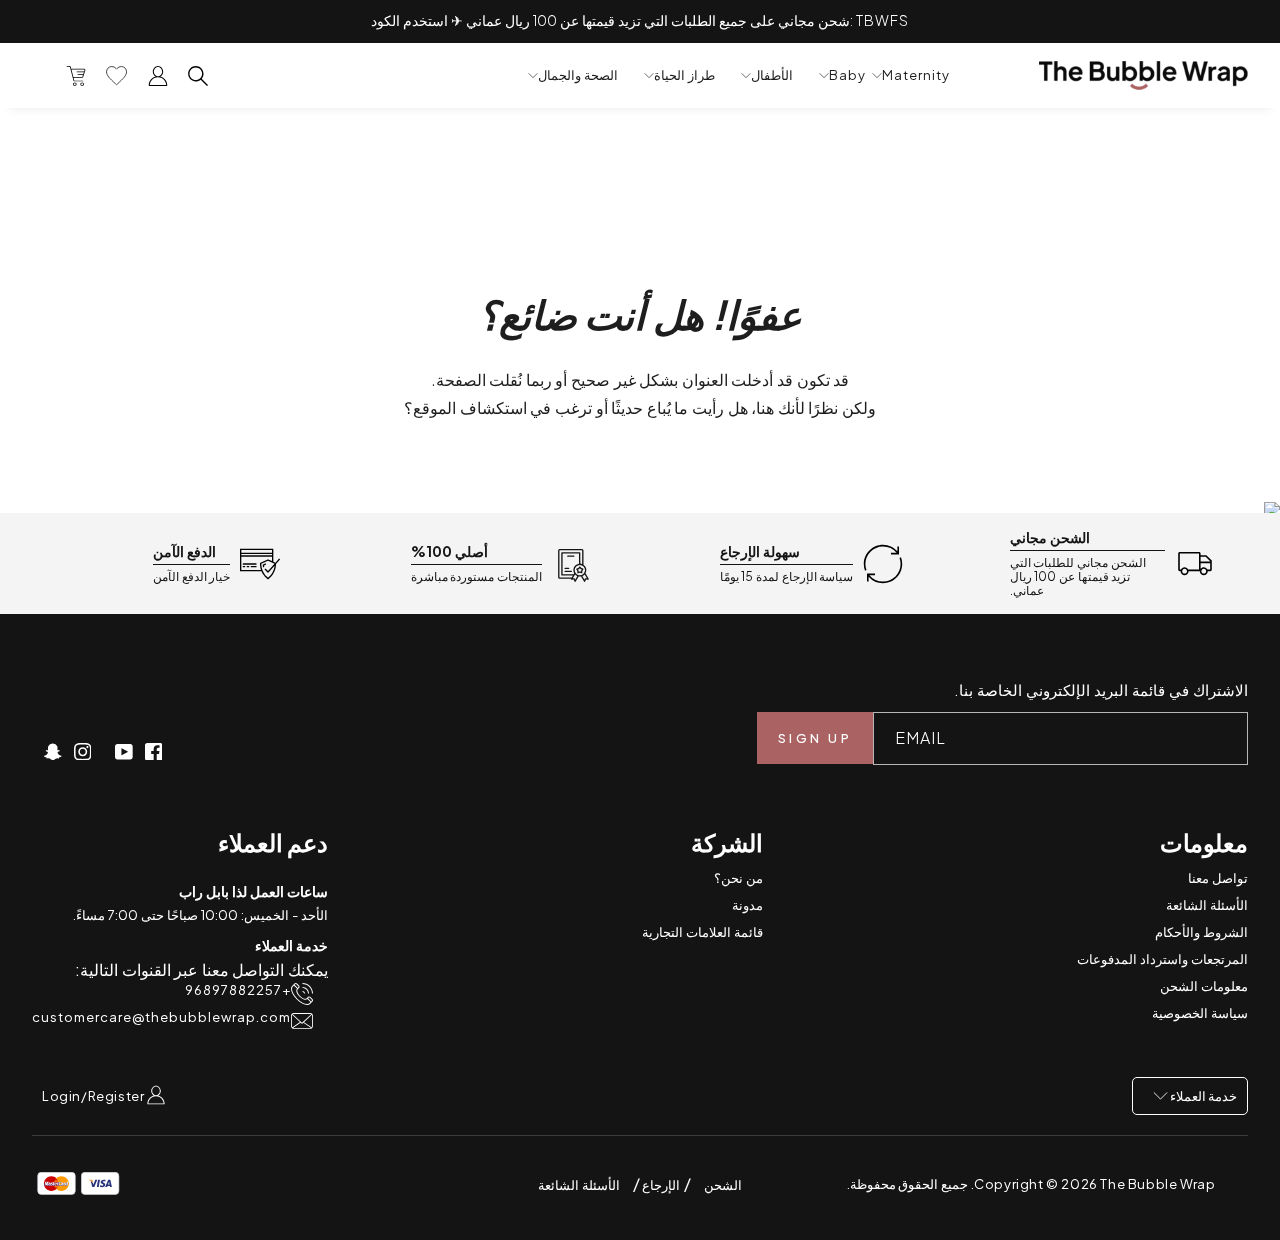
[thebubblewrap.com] (1143, 75)
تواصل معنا (1218, 878)
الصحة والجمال (578, 75)
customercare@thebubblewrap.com (161, 1017)
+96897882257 (238, 990)
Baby (847, 75)
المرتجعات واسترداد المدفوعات (1162, 959)
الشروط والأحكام (1201, 932)
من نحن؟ (738, 878)
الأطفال (772, 75)
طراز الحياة (684, 75)
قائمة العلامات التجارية (702, 932)
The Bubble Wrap (1157, 1184)
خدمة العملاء (1202, 1096)
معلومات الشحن (1204, 986)
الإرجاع (660, 1185)
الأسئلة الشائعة (1207, 905)
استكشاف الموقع (470, 407)
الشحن (723, 1185)
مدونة (747, 905)
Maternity (916, 75)
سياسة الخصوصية (1200, 1013)
